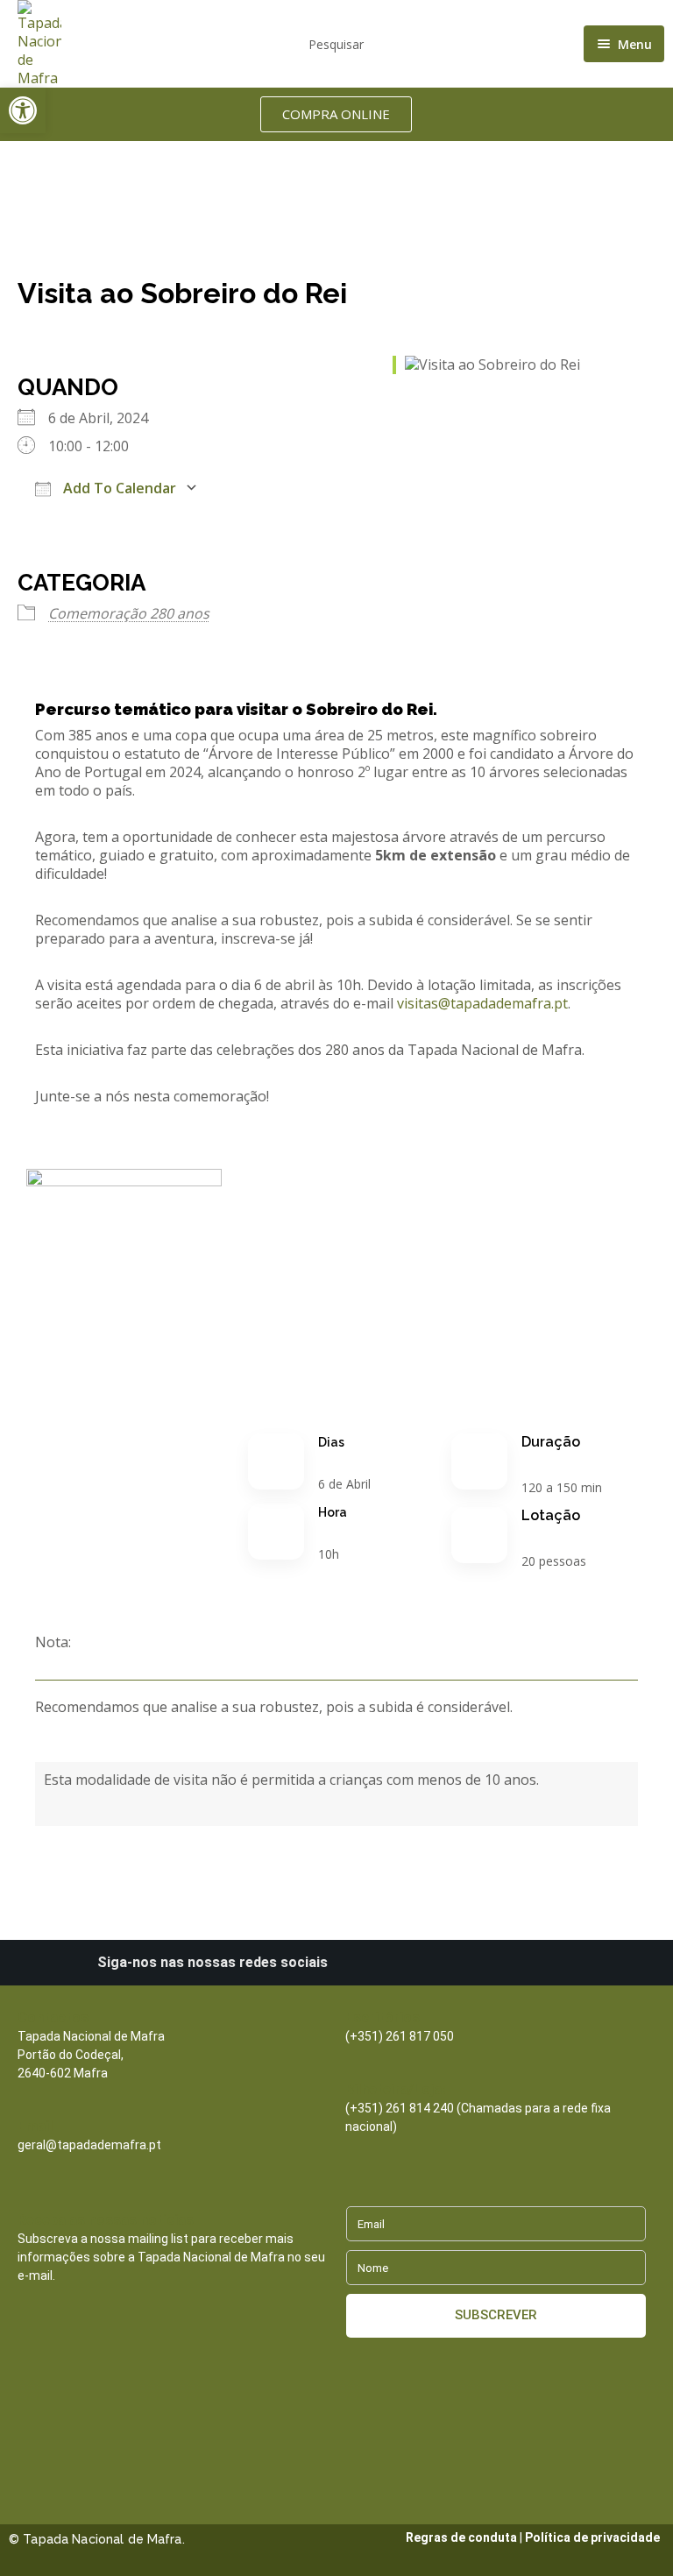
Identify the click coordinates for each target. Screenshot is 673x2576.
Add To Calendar (118, 488)
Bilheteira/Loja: (395, 2089)
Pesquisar (336, 44)
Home (38, 150)
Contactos (53, 2017)
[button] (23, 110)
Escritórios (383, 2017)
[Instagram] (389, 1963)
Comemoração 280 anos (129, 613)
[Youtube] (449, 1963)
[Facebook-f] (419, 1963)
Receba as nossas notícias (106, 2220)
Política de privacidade (592, 2537)
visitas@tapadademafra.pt (482, 1003)
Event (97, 150)
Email (35, 2126)
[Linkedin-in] (359, 1963)
